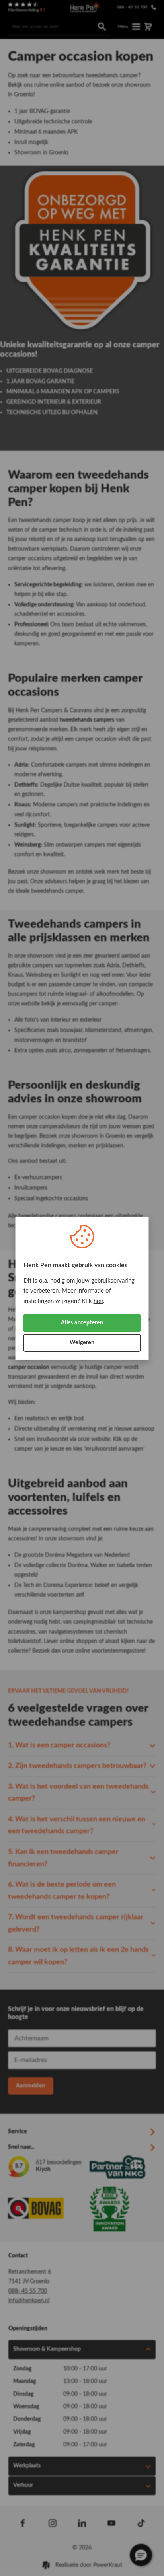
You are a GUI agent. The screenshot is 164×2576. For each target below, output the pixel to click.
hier (98, 1301)
